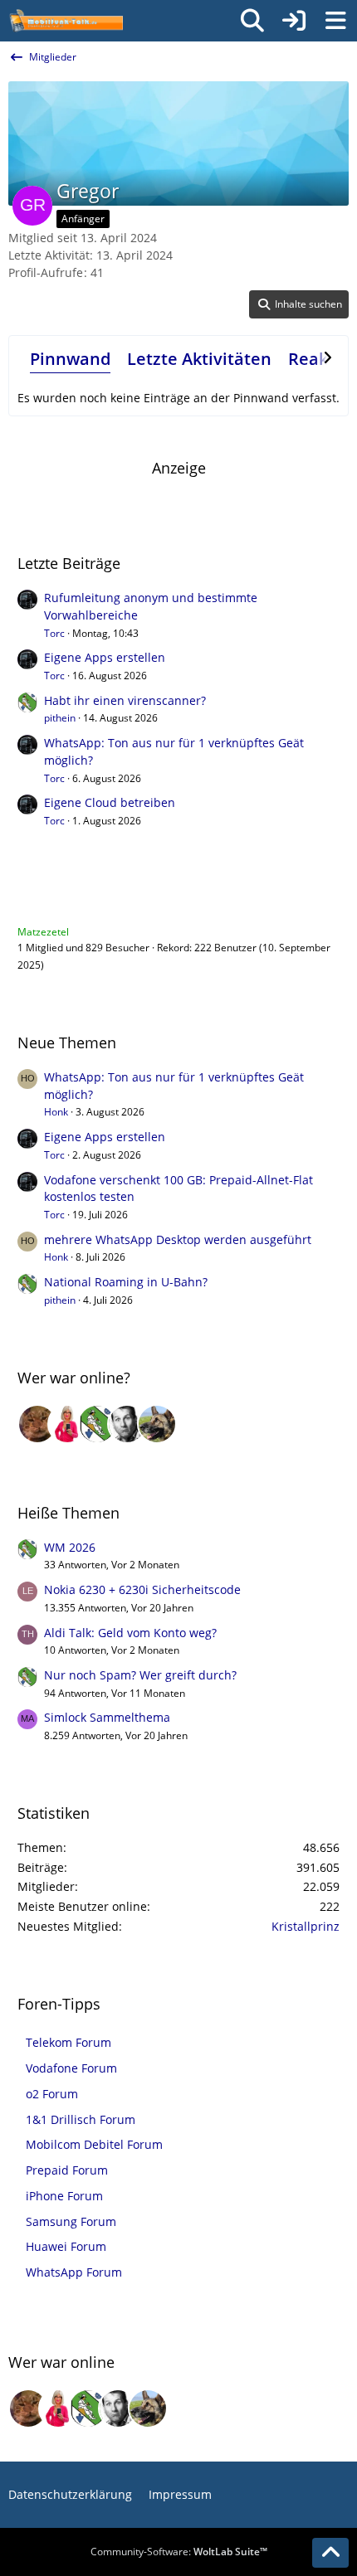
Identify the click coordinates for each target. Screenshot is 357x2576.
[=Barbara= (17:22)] (67, 1424)
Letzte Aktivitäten (199, 359)
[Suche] (252, 21)
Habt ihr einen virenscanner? (125, 700)
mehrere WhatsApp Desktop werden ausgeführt (178, 1239)
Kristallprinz (306, 1926)
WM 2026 (70, 1547)
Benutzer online (73, 898)
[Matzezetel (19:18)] (37, 1424)
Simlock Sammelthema (107, 1717)
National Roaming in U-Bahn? (126, 1282)
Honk (56, 1112)
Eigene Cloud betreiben (110, 802)
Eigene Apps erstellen (105, 657)
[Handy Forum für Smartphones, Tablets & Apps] (66, 21)
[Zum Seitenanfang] (330, 2553)
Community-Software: (179, 2552)
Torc (54, 633)
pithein (60, 718)
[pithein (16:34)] (97, 1424)
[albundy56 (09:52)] (127, 1424)
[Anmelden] (294, 21)
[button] (299, 304)
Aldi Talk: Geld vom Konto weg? (130, 1633)
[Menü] (335, 21)
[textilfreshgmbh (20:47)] (157, 1424)
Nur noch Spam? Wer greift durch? (140, 1675)
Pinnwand (70, 359)
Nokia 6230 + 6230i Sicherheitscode (142, 1589)
